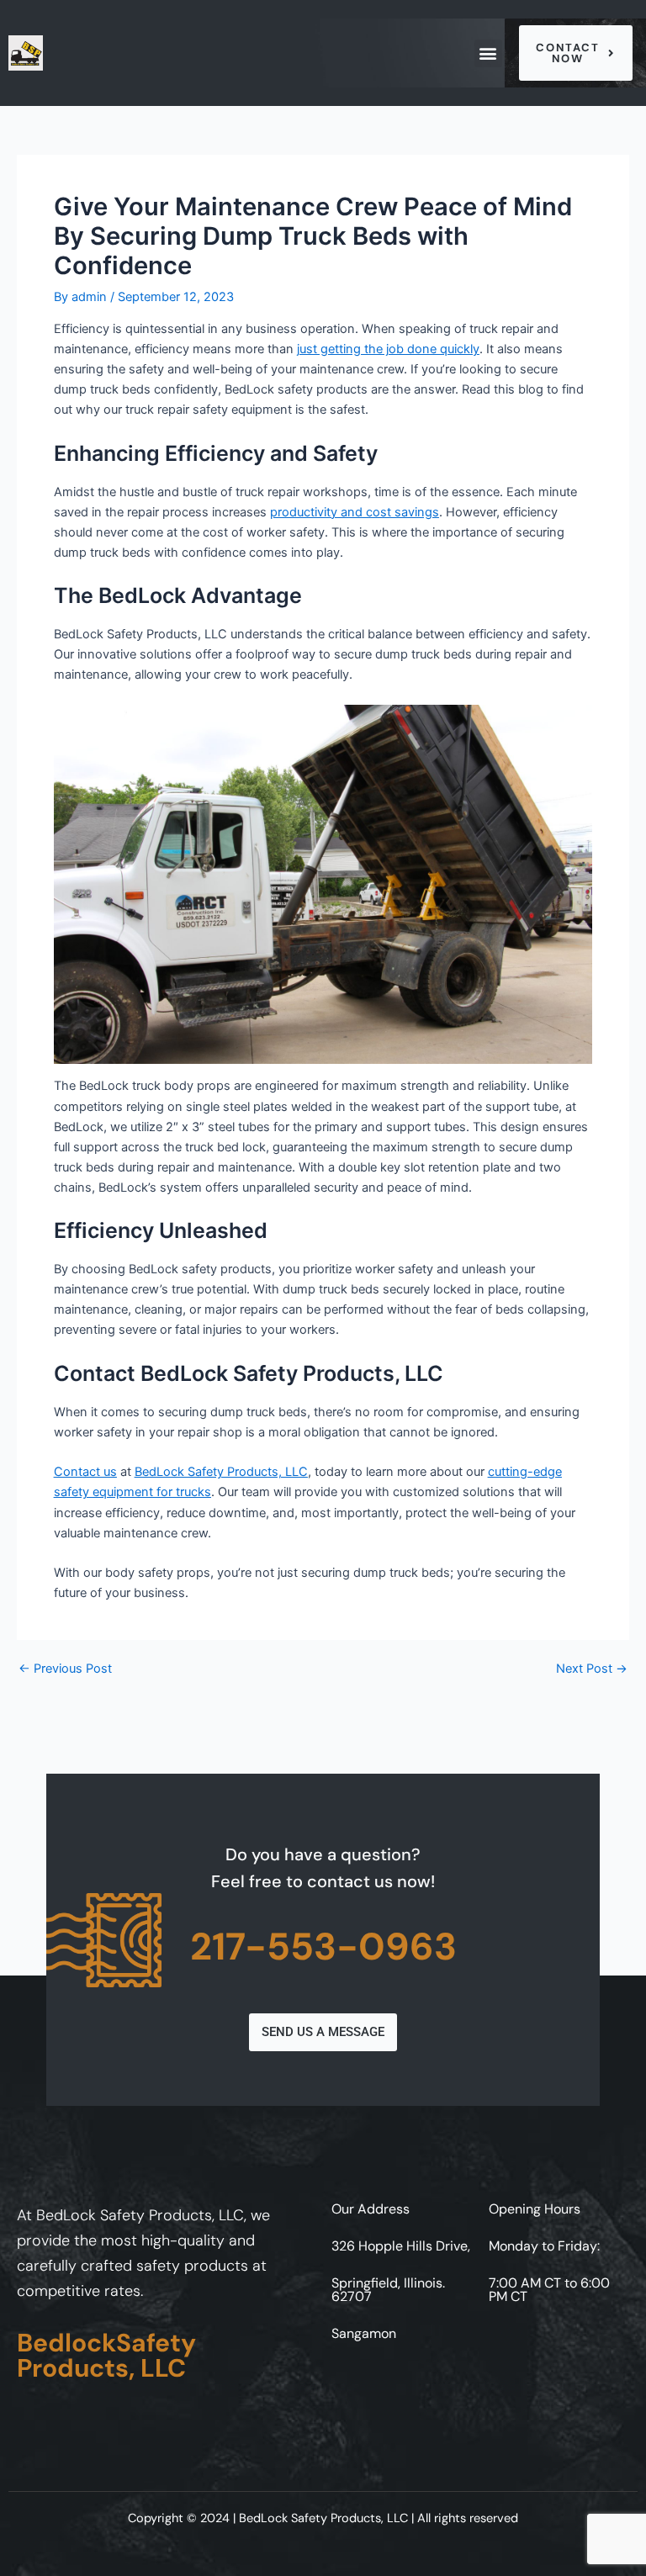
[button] (488, 53)
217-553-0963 (323, 1947)
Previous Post (65, 1669)
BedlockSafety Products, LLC (106, 2355)
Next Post (592, 1669)
